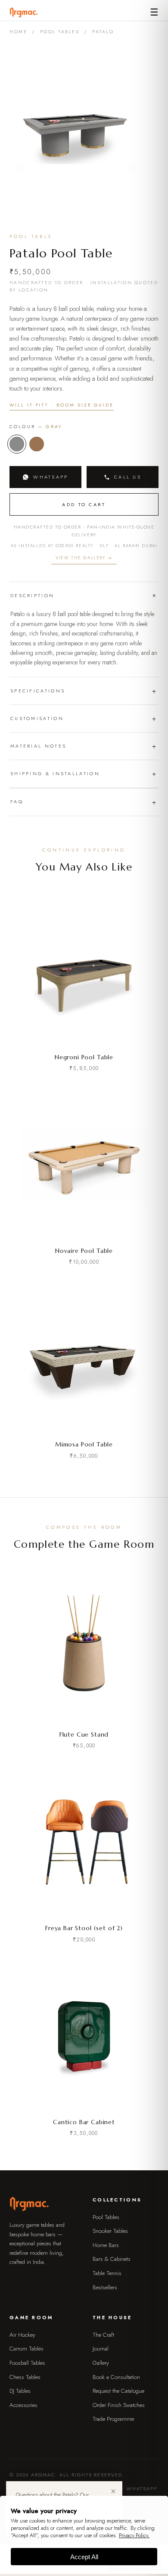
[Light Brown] (37, 444)
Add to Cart (84, 504)
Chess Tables (25, 2377)
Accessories (23, 2405)
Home (18, 32)
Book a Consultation (116, 2377)
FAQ (17, 801)
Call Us (128, 477)
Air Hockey (22, 2335)
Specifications (38, 691)
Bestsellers (105, 2287)
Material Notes (38, 746)
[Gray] (17, 444)
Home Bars (106, 2245)
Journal (101, 2349)
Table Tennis (107, 2273)
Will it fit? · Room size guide (62, 405)
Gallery (101, 2363)
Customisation (37, 718)
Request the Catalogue (118, 2391)
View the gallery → (84, 558)
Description (32, 595)
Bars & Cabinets (112, 2259)
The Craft (103, 2335)
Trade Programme (113, 2419)
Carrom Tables (26, 2349)
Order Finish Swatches (119, 2405)
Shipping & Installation (55, 773)
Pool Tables (60, 32)
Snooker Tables (110, 2231)
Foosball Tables (27, 2363)
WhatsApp (51, 477)
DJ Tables (20, 2391)
